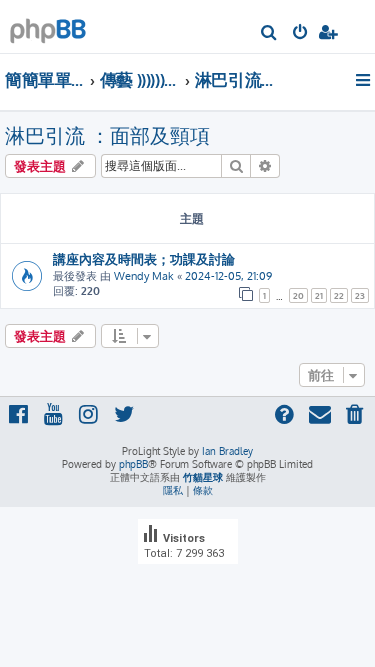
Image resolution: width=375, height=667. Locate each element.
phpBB (133, 464)
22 (339, 295)
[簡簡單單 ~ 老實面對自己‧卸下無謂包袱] (48, 25)
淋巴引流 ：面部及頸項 (107, 135)
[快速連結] (364, 80)
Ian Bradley (227, 451)
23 (360, 295)
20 (298, 295)
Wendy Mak (144, 276)
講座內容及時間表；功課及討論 (144, 258)
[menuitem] (269, 34)
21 (319, 295)
